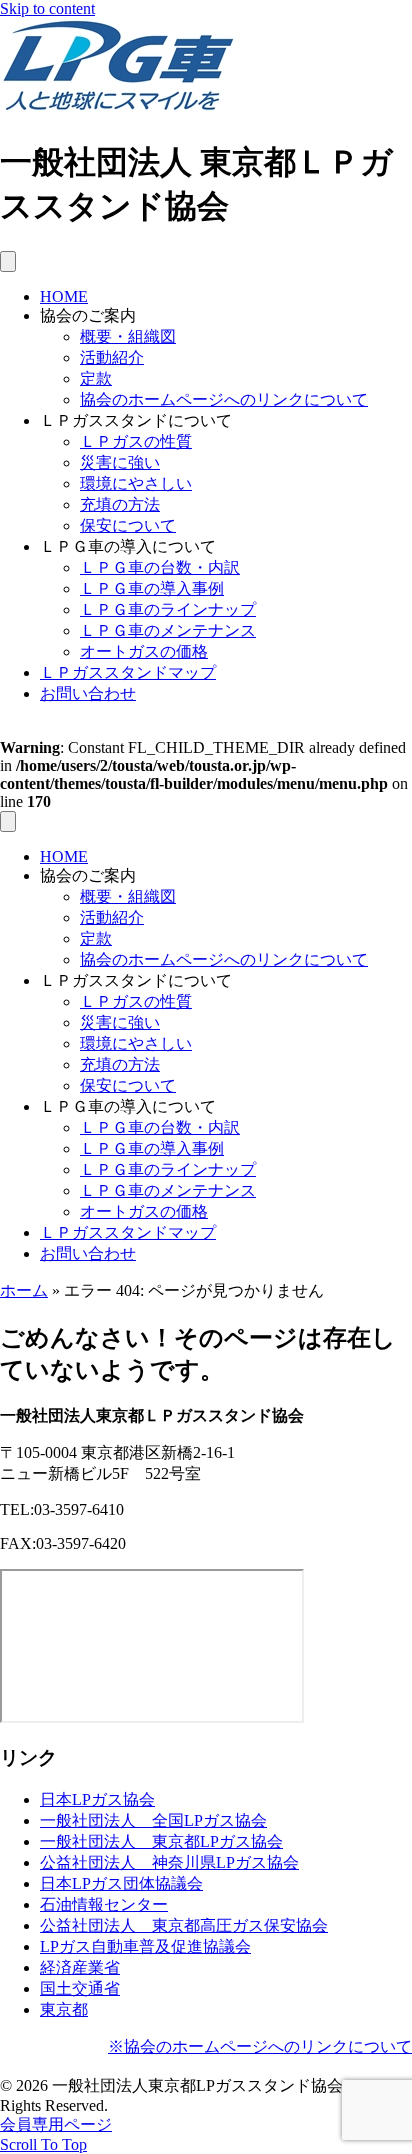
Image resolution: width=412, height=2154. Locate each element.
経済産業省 (80, 1967)
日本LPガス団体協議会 (121, 1883)
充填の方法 (120, 504)
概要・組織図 (128, 336)
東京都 (64, 2009)
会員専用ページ (56, 2124)
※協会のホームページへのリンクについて (260, 2046)
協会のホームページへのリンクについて (224, 399)
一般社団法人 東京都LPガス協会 (161, 1841)
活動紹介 (112, 357)
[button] (43, 2144)
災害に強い (120, 462)
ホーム (24, 1290)
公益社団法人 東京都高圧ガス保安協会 (184, 1925)
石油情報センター (104, 1904)
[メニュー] (8, 261)
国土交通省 (80, 1988)
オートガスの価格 (144, 651)
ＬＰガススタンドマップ (128, 672)
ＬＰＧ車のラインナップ (168, 609)
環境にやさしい (136, 483)
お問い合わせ (88, 693)
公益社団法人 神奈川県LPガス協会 (169, 1862)
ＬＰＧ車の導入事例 (152, 588)
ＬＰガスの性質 (136, 441)
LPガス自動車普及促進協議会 (145, 1946)
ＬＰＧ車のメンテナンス (168, 630)
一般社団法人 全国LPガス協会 (153, 1820)
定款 (96, 378)
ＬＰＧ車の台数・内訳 (160, 567)
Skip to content (47, 8)
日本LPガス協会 (97, 1799)
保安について (128, 525)
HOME (64, 296)
